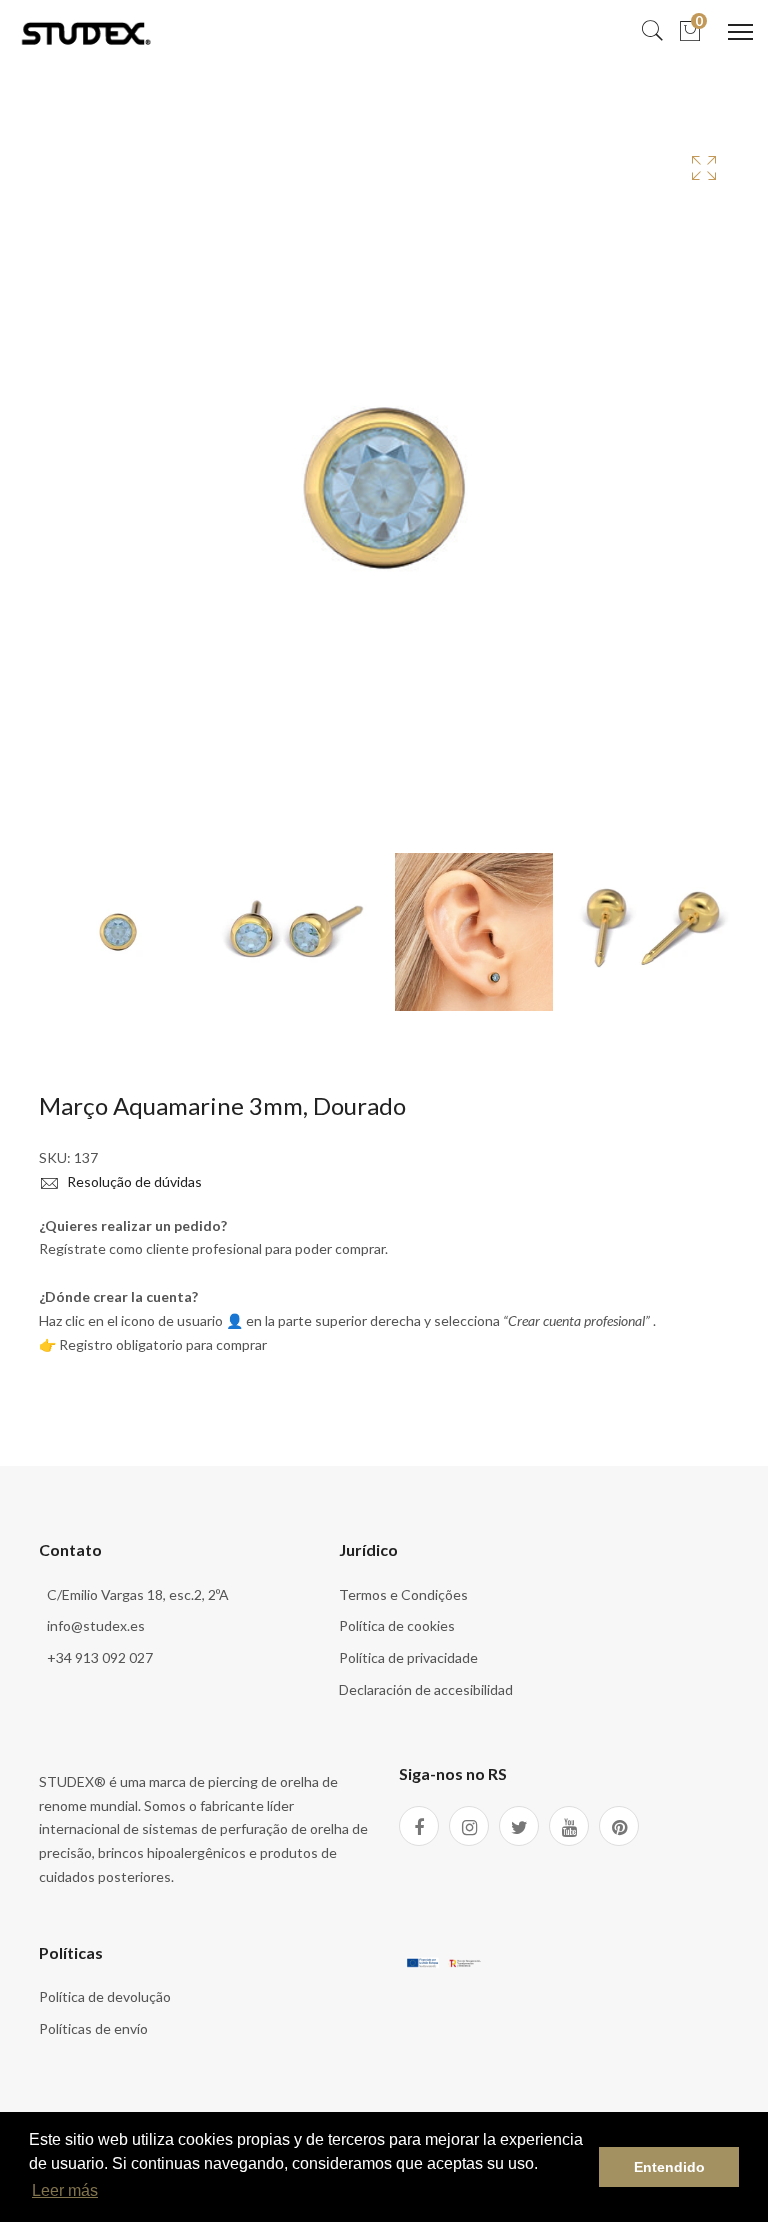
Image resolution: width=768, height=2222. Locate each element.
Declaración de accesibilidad (426, 1689)
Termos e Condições (403, 1594)
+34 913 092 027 (100, 1657)
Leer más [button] (65, 2190)
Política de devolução (105, 1996)
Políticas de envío (93, 2028)
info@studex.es (96, 1625)
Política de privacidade (408, 1657)
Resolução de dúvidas (133, 1181)
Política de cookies (397, 1625)
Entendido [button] (669, 2167)
